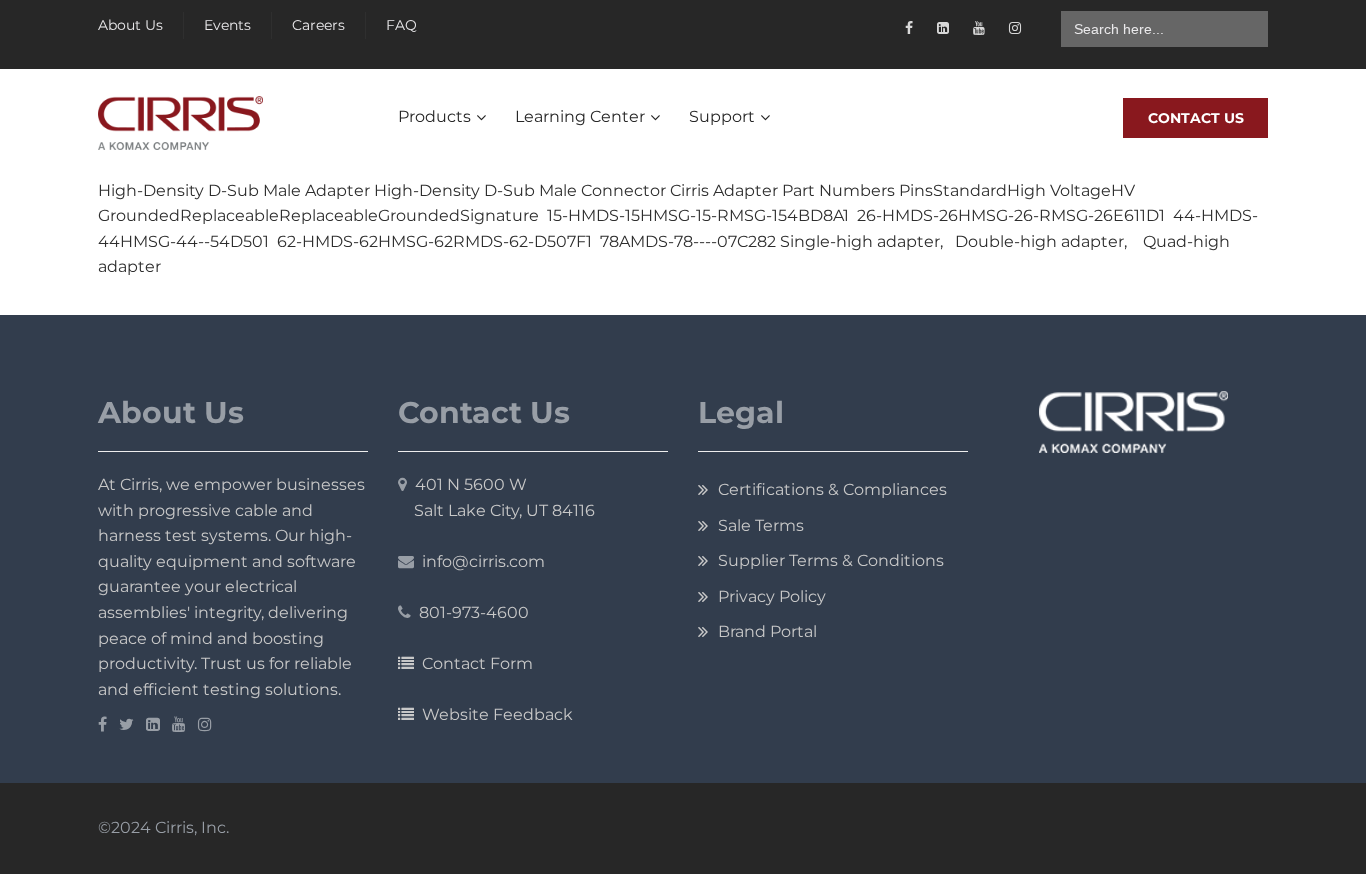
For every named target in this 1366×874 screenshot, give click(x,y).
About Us (130, 25)
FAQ (401, 25)
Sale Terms (761, 525)
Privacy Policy (772, 596)
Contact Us (1196, 118)
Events (227, 25)
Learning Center (580, 116)
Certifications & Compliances (832, 489)
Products (434, 116)
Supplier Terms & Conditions (831, 560)
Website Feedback (493, 714)
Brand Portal (767, 631)
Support (722, 116)
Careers (318, 25)
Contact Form (473, 663)
